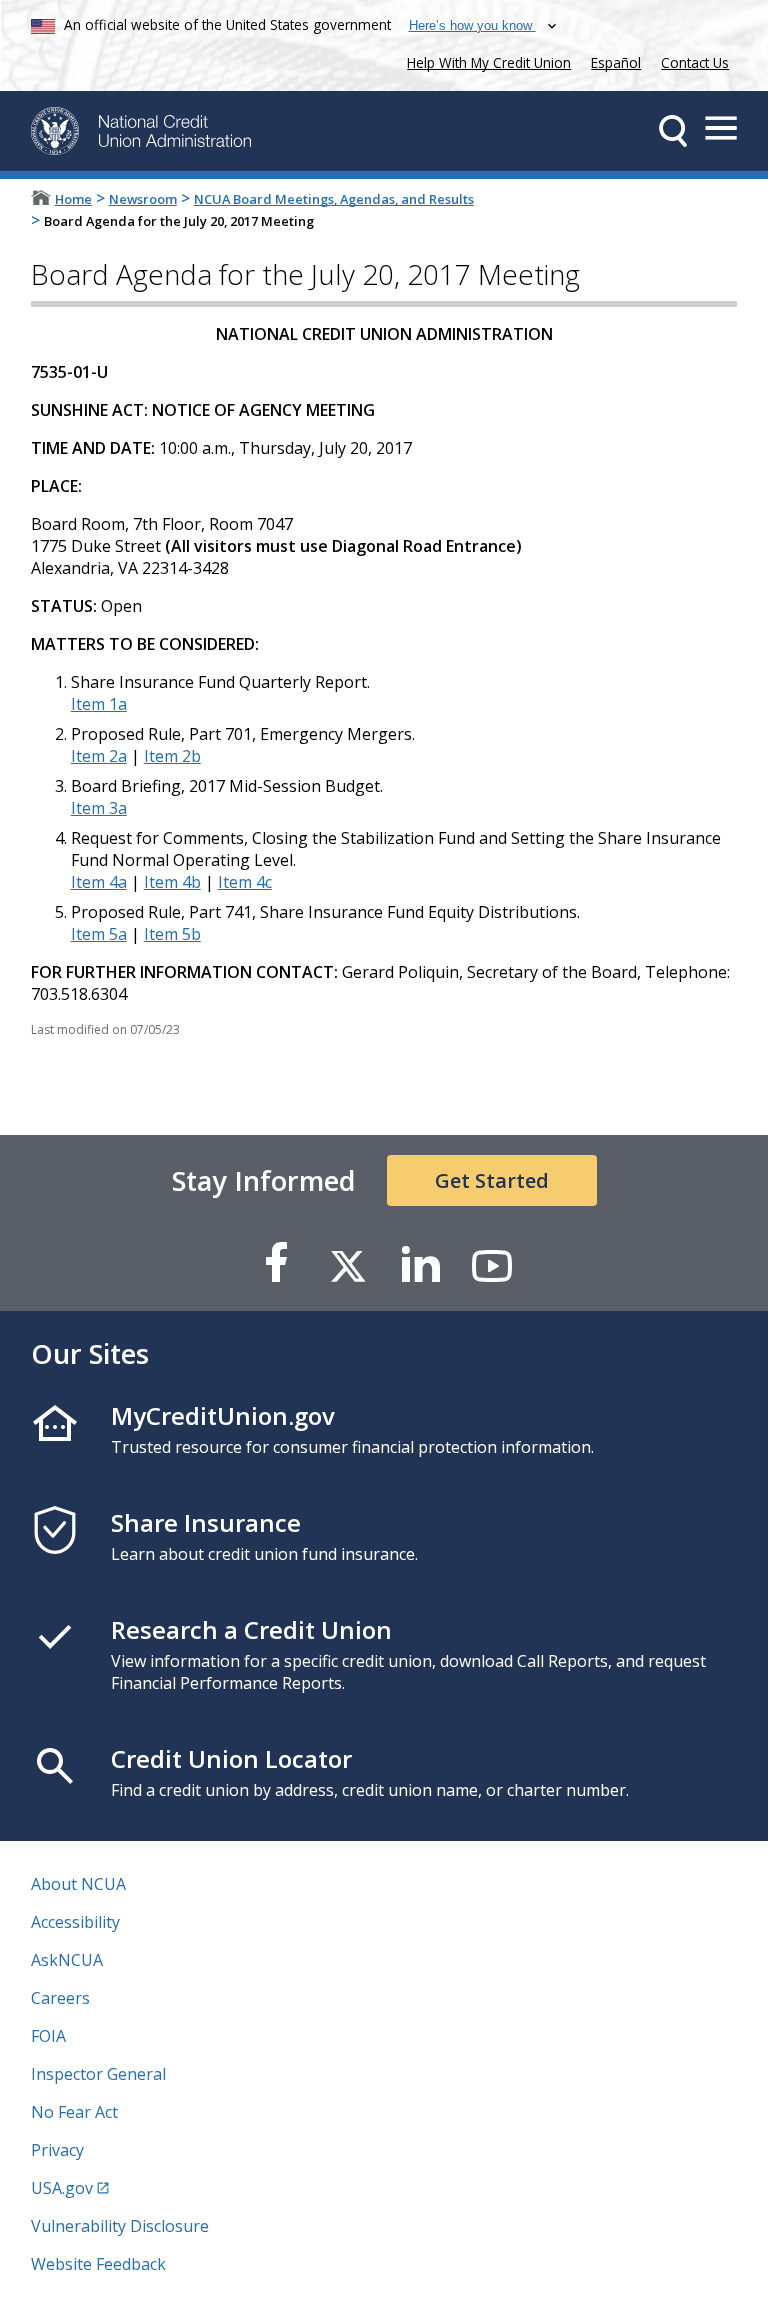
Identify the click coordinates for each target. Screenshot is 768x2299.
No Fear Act (74, 2112)
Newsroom (143, 199)
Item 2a (99, 756)
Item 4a (99, 882)
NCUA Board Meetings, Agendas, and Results (334, 199)
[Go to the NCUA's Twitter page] (348, 1264)
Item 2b (172, 756)
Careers (60, 1998)
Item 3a (99, 808)
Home (73, 199)
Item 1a (99, 704)
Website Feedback (98, 2264)
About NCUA (78, 1884)
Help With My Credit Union (485, 60)
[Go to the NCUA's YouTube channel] (492, 1264)
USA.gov (62, 2188)
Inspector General (98, 2074)
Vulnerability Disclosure (120, 2226)
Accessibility (75, 1922)
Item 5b (172, 934)
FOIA (48, 2036)
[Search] (673, 131)
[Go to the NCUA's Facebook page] (276, 1264)
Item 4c (245, 882)
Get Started (492, 1180)
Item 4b (172, 882)
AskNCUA (67, 1960)
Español (616, 62)
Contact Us (695, 62)
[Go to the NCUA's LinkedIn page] (420, 1264)
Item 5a (99, 934)
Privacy (57, 2150)
